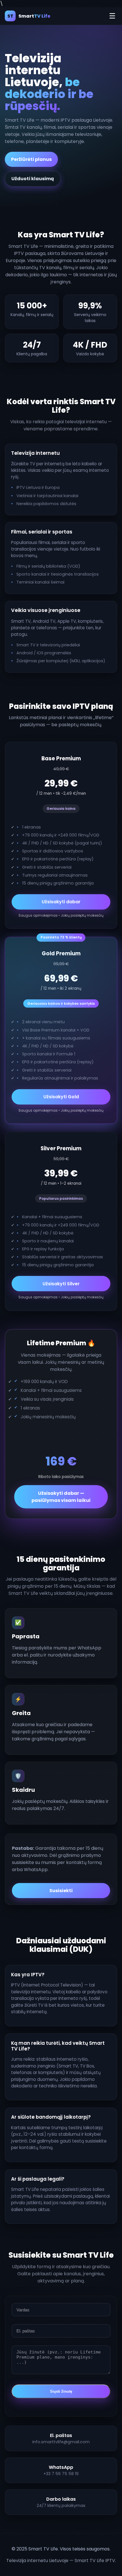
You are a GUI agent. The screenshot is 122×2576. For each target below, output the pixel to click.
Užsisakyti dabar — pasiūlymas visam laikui (61, 1497)
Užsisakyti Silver (61, 1284)
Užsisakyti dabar (61, 902)
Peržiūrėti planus (31, 159)
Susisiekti (61, 1891)
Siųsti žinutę (61, 2391)
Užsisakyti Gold (61, 1097)
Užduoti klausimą (33, 179)
